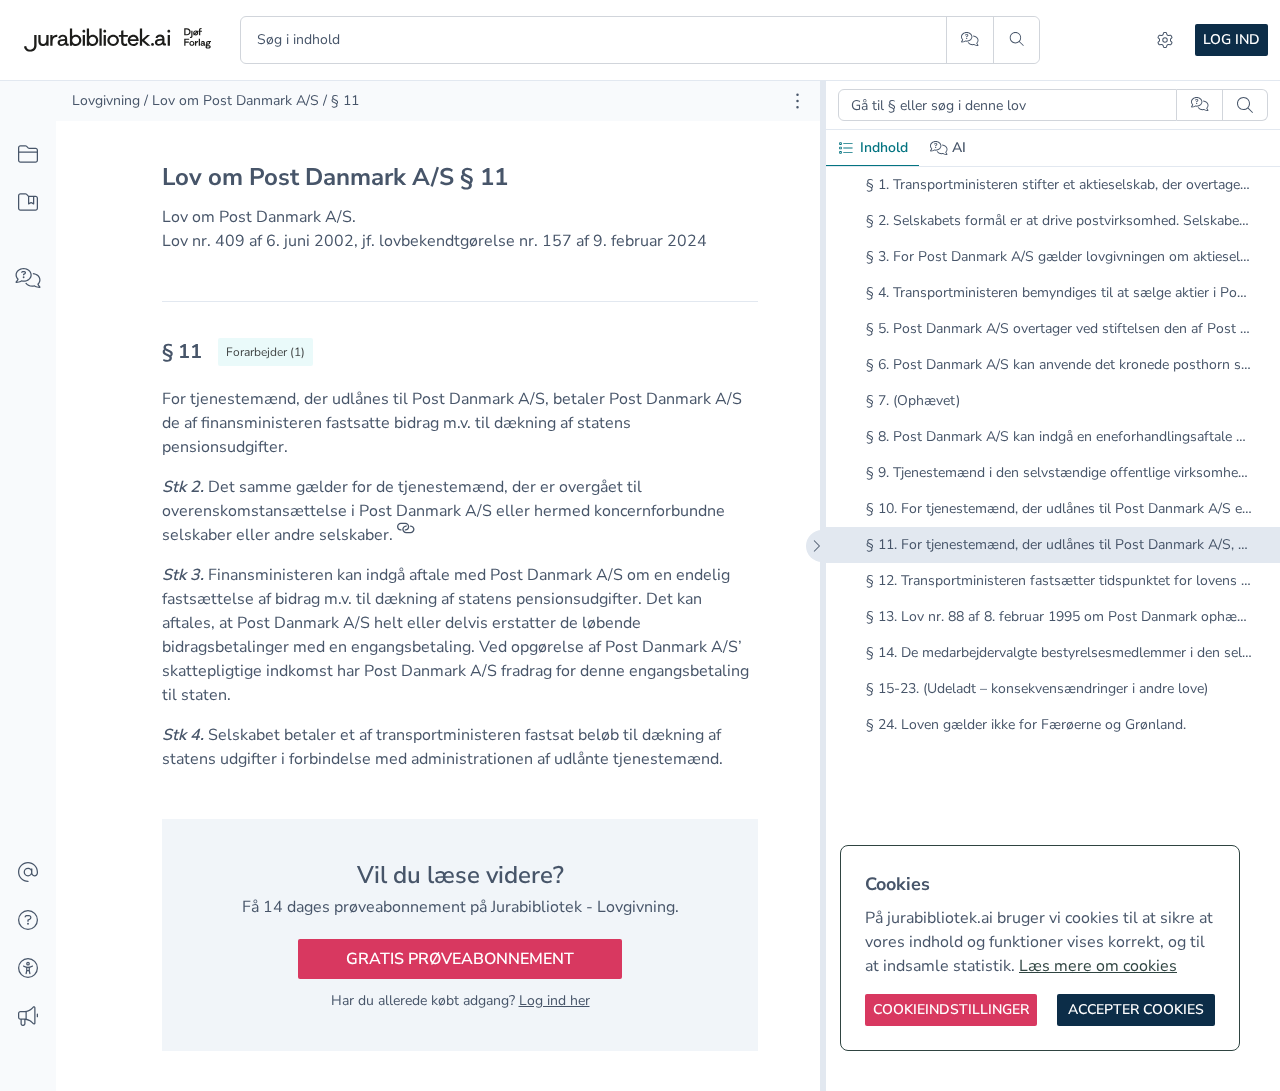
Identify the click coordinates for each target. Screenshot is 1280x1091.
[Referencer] (406, 535)
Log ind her (554, 1000)
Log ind (1231, 39)
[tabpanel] (1053, 471)
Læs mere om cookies (1098, 966)
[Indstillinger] (1165, 40)
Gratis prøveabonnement (460, 959)
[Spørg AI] (969, 40)
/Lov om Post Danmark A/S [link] (231, 100)
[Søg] (1016, 40)
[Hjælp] (28, 921)
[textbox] (460, 358)
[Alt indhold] (28, 155)
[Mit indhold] (28, 203)
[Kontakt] (28, 873)
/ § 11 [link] (341, 100)
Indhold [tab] (884, 147)
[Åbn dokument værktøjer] (797, 101)
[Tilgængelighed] (28, 969)
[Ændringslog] (28, 1017)
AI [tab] (959, 147)
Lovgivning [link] (106, 100)
